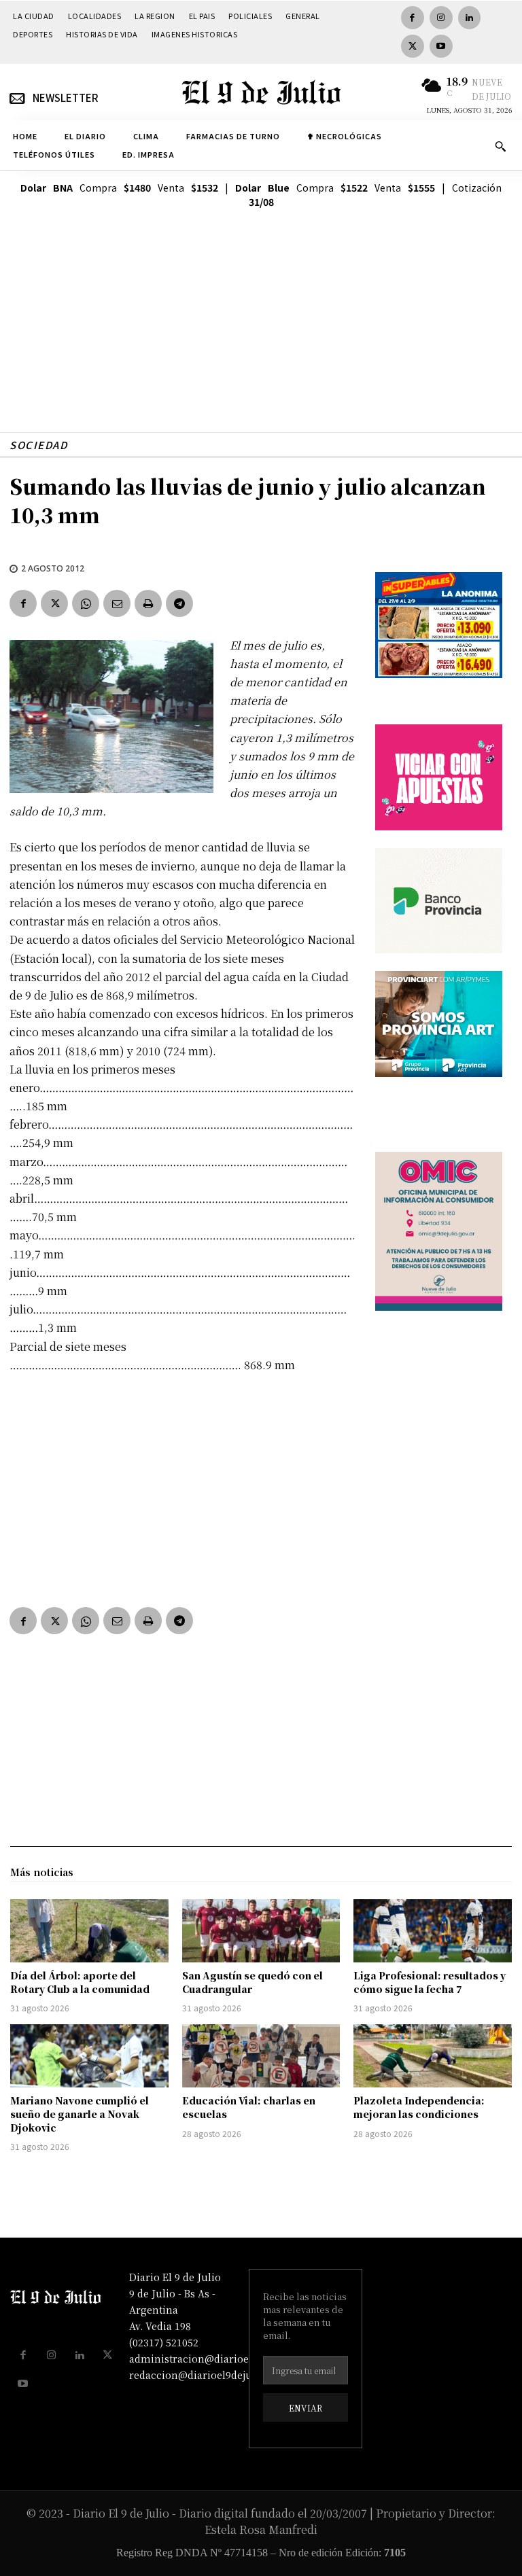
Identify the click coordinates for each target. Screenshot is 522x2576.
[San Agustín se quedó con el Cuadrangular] (261, 1931)
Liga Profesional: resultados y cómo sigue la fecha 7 (430, 1982)
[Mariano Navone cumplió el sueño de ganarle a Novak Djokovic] (89, 2056)
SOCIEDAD (38, 445)
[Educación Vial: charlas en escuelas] (261, 2056)
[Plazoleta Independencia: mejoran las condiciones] (433, 2056)
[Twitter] (413, 46)
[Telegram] (179, 603)
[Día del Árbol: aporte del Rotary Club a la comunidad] (89, 1931)
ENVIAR (306, 2408)
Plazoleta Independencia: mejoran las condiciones (419, 2107)
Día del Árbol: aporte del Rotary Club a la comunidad (80, 1982)
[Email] (117, 603)
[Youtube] (441, 46)
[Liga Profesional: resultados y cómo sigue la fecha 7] (433, 1931)
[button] (500, 146)
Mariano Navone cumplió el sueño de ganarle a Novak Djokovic (80, 2114)
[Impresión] (148, 603)
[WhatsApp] (86, 603)
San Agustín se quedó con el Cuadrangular (253, 1982)
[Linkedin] (470, 18)
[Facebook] (413, 18)
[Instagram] (441, 18)
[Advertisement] (261, 337)
